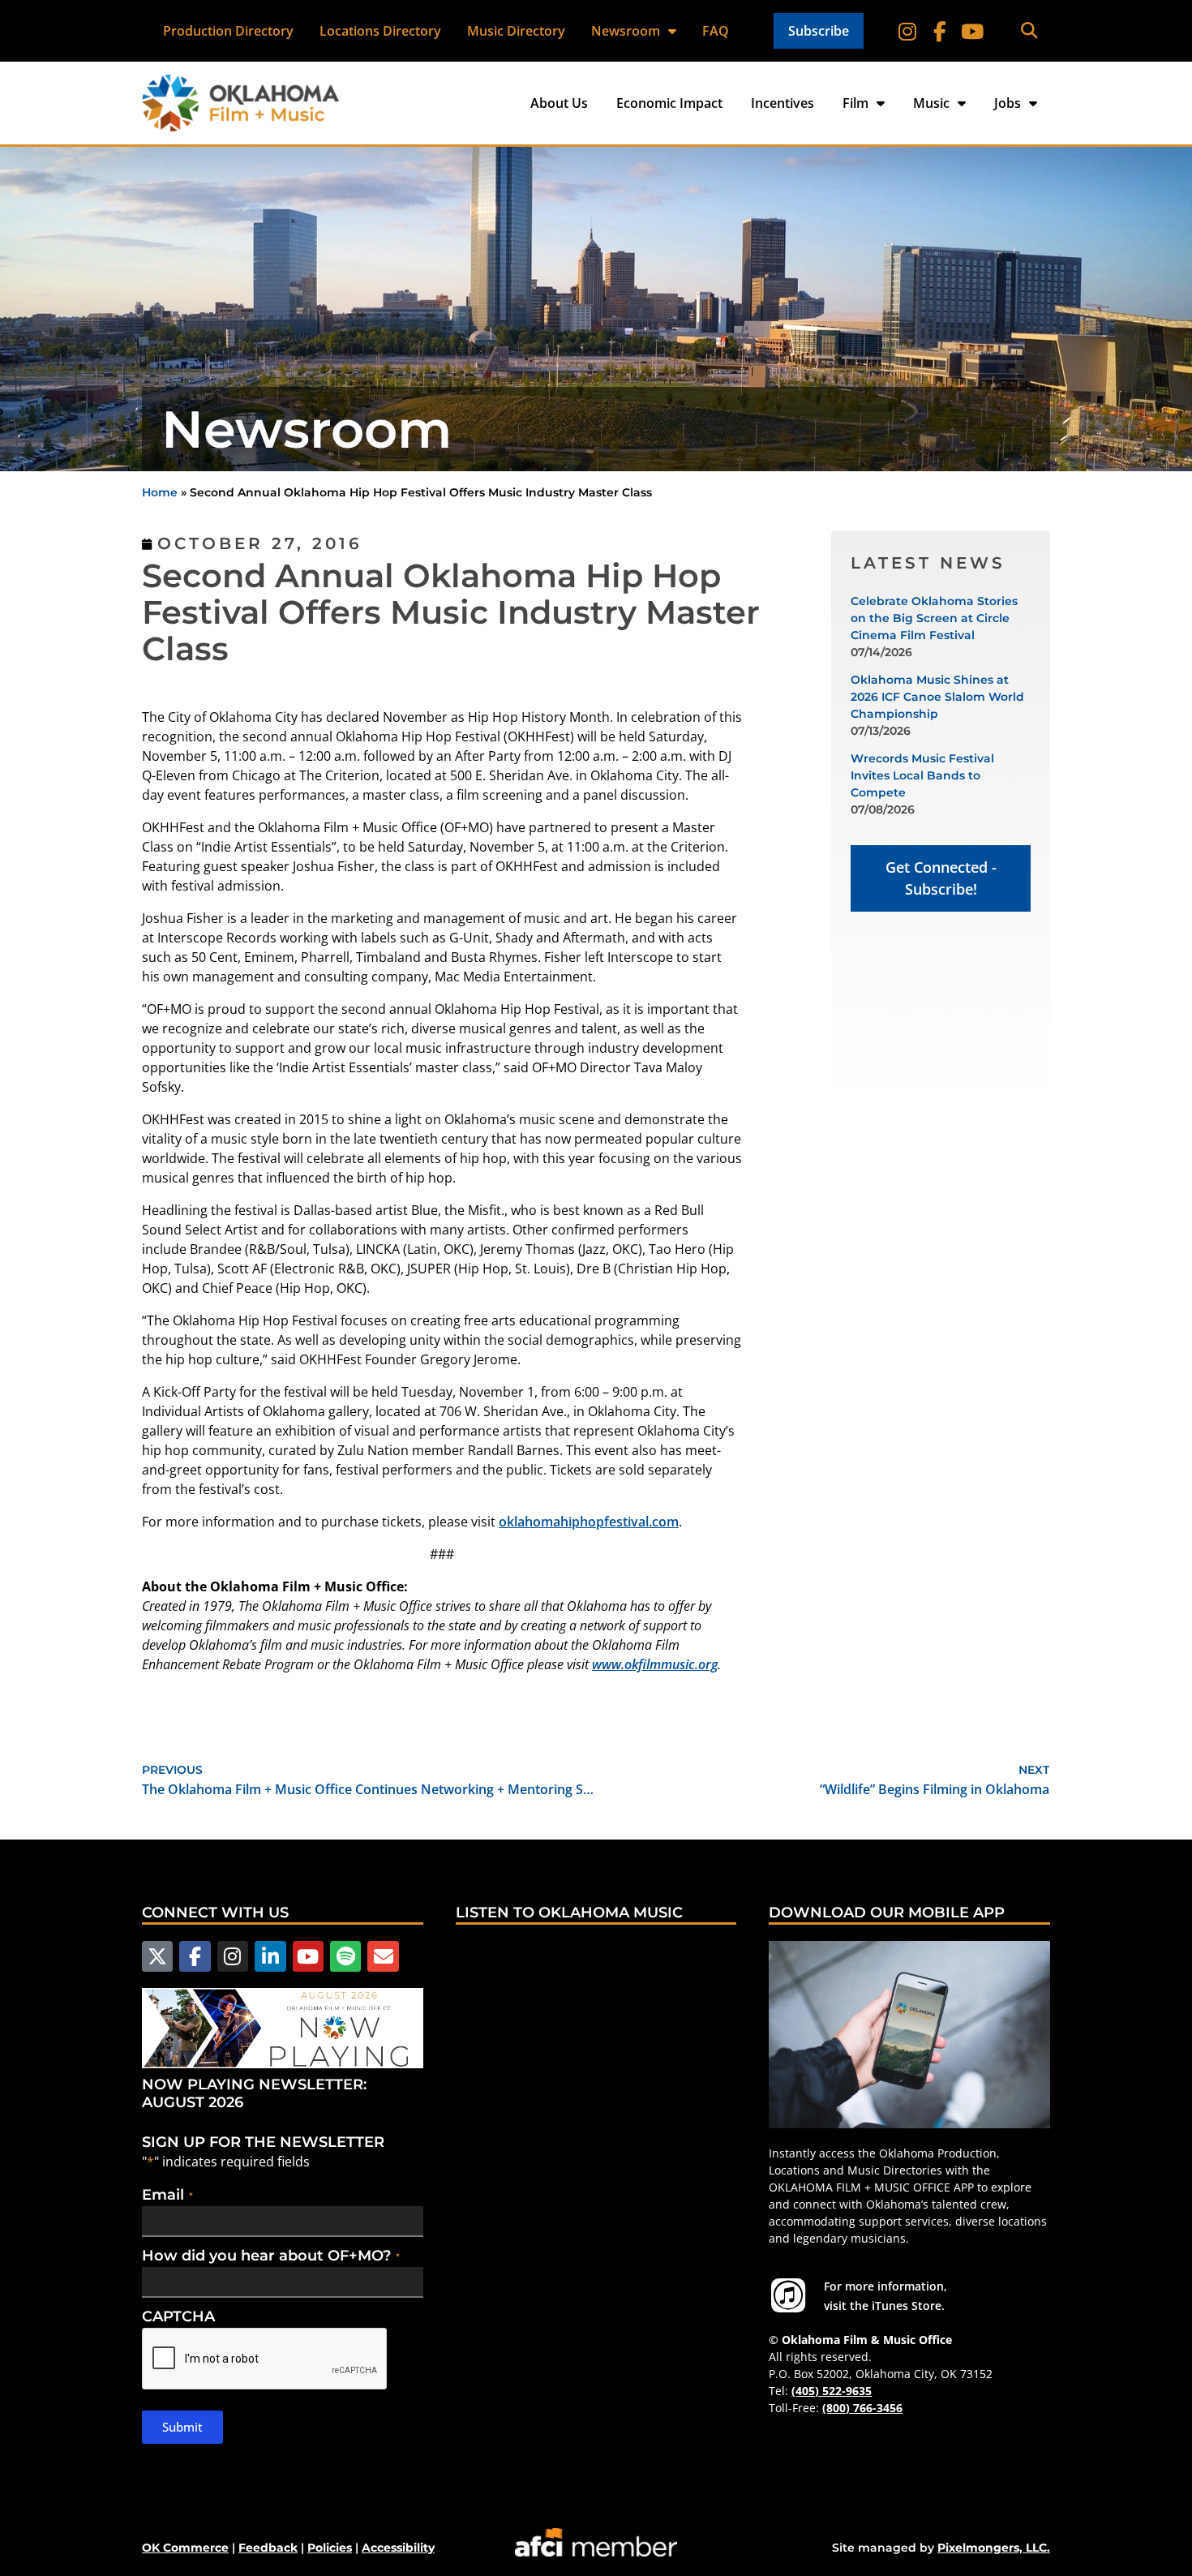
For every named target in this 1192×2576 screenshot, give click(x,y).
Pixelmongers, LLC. (994, 2548)
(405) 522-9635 (832, 2391)
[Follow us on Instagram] (233, 1956)
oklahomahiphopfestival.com (589, 1522)
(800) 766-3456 (862, 2408)
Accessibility (398, 2548)
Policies (330, 2548)
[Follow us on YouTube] (308, 1956)
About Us (559, 103)
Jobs (1008, 103)
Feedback (268, 2548)
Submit (182, 2427)
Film (855, 103)
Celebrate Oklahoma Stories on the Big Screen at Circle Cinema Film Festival (934, 618)
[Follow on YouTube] (972, 31)
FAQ (716, 31)
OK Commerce (185, 2548)
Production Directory (228, 31)
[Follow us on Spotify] (345, 1956)
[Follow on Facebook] (940, 31)
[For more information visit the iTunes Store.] (788, 2295)
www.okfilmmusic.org (655, 1664)
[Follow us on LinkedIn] (270, 1956)
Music (931, 103)
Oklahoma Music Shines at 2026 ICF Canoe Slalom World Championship (937, 697)
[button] (1029, 31)
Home (160, 492)
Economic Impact (669, 103)
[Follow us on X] (157, 1956)
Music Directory (516, 31)
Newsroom (626, 31)
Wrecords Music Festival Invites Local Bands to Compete (922, 775)
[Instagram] (907, 31)
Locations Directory (380, 31)
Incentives (783, 103)
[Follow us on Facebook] (195, 1956)
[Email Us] (383, 1956)
